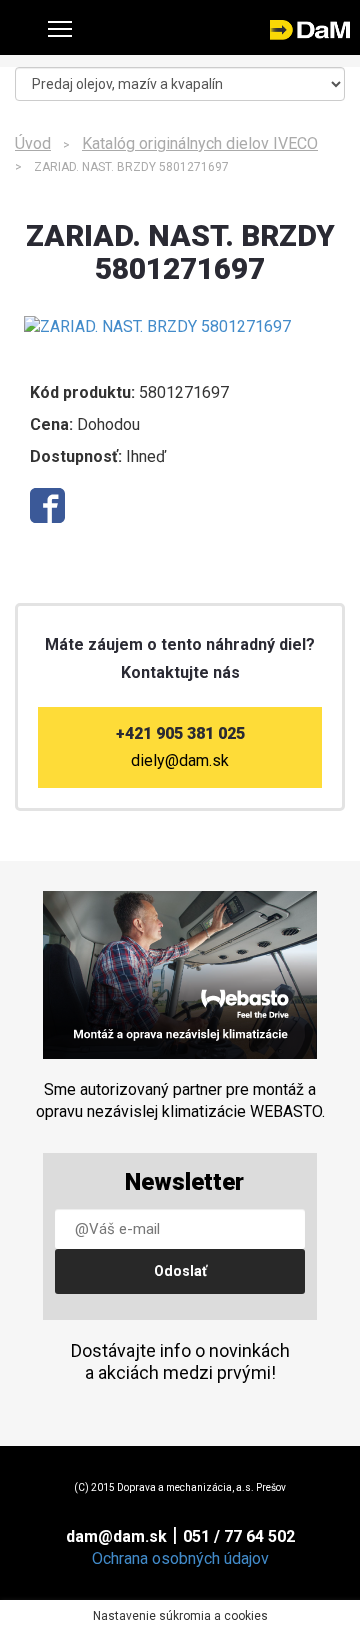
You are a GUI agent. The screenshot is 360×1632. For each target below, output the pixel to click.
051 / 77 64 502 (239, 1536)
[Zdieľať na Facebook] (47, 505)
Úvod (33, 143)
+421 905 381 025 (180, 733)
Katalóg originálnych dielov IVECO (200, 143)
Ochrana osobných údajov (180, 1558)
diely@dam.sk (180, 760)
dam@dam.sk (116, 1536)
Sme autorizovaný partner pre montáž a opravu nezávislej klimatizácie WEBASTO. (180, 1100)
